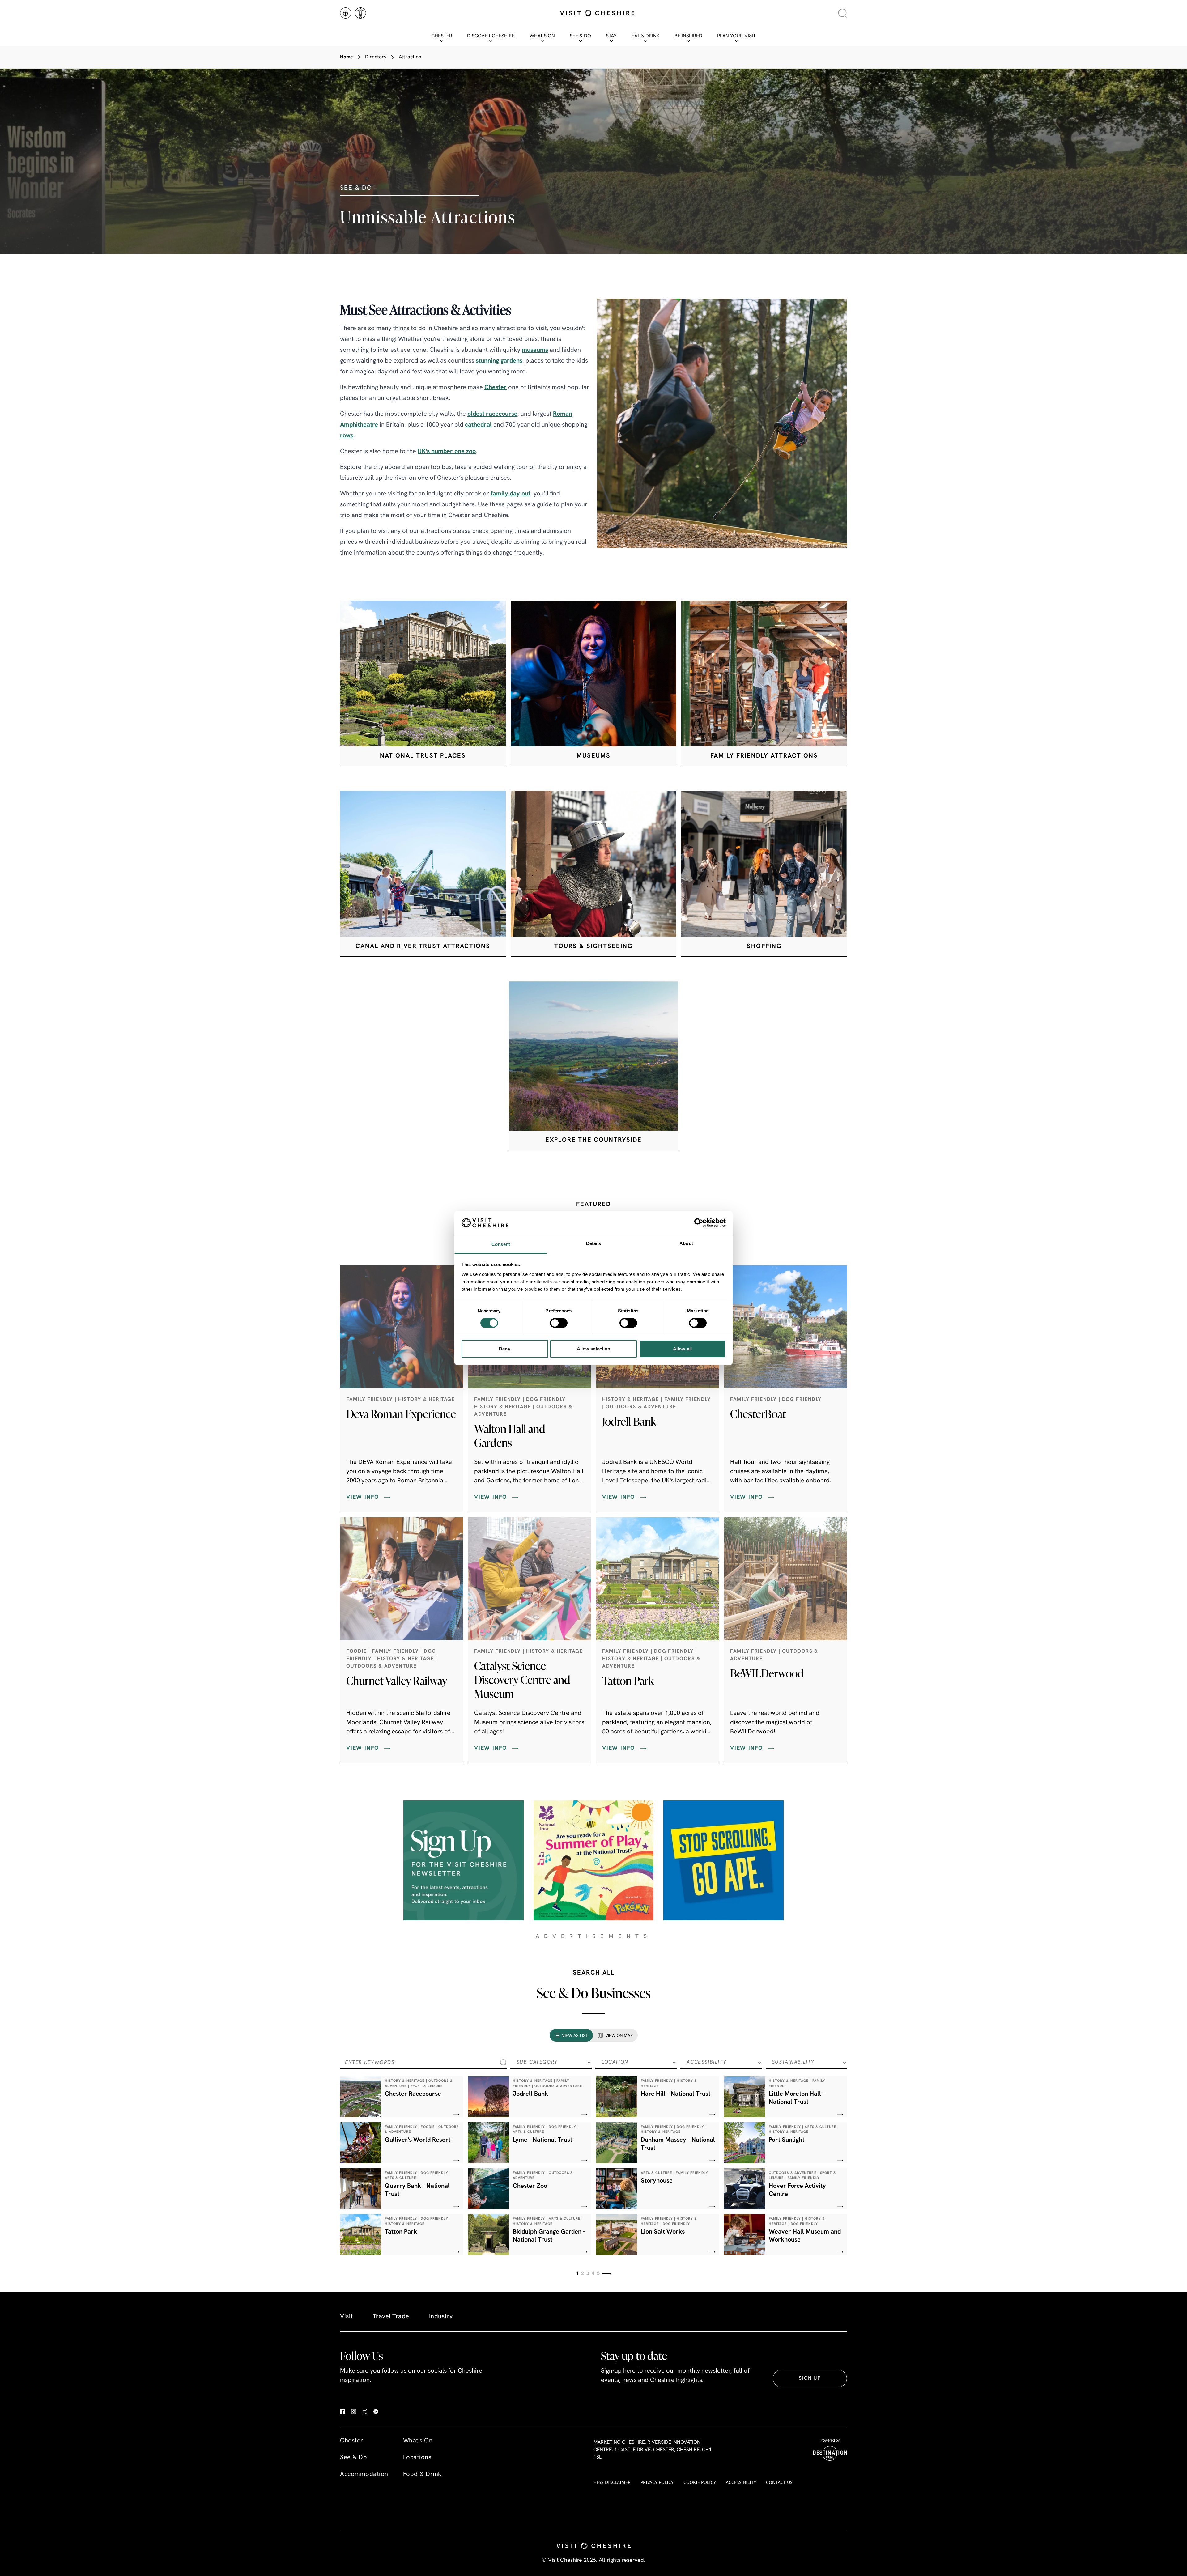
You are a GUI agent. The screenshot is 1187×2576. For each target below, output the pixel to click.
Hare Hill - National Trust (676, 2094)
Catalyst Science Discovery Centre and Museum (522, 1680)
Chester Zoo (530, 2186)
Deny (504, 1349)
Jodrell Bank (629, 1421)
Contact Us (779, 2482)
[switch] (559, 1323)
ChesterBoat (758, 1414)
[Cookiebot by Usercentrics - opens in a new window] (699, 1223)
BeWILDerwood (767, 1673)
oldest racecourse (492, 414)
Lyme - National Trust (542, 2140)
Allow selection (594, 1349)
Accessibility (741, 2482)
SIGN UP (810, 2378)
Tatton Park (628, 1681)
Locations (417, 2458)
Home (347, 57)
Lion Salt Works (663, 2232)
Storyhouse (657, 2181)
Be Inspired (688, 36)
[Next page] (607, 2274)
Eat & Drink (646, 36)
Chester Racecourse (413, 2094)
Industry (441, 2317)
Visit (347, 2317)
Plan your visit (736, 36)
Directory (376, 57)
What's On (542, 36)
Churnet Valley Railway (397, 1681)
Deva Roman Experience (401, 1414)
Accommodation (364, 2474)
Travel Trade (391, 2317)
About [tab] (686, 1243)
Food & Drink (422, 2474)
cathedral (478, 425)
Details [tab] (594, 1243)
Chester (442, 36)
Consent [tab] (501, 1244)
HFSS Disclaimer (612, 2482)
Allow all (682, 1349)
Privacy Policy (657, 2482)
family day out (511, 494)
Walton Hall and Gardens (510, 1436)
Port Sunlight (787, 2140)
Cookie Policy (700, 2482)
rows (347, 436)
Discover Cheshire (491, 36)
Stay (611, 36)
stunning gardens (499, 361)
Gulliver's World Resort (418, 2140)
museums (535, 350)
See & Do (580, 36)
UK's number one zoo (447, 452)
